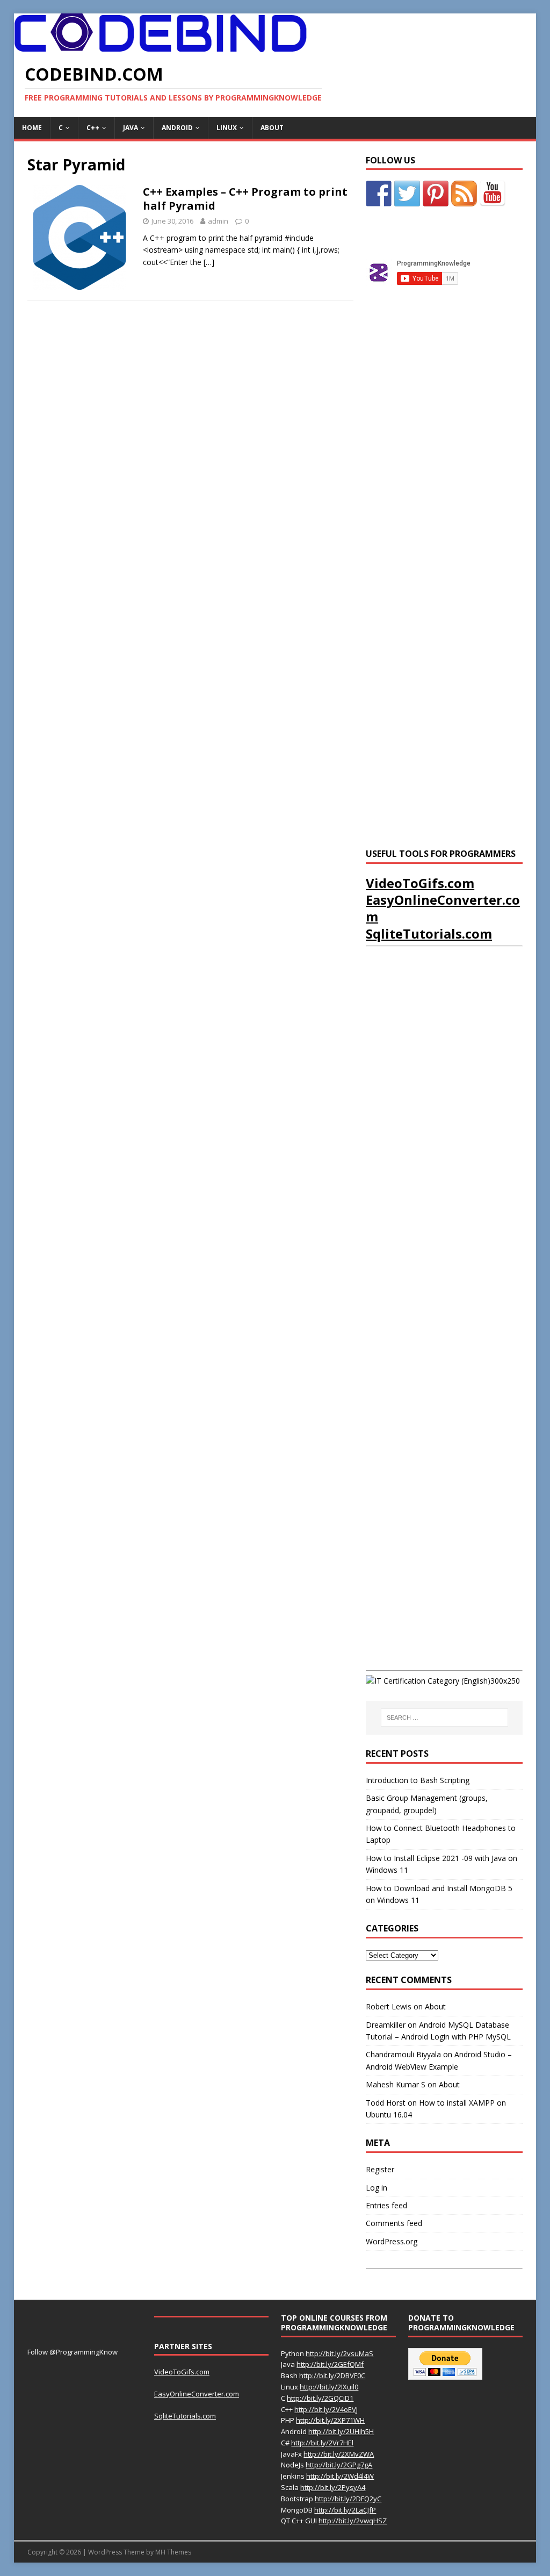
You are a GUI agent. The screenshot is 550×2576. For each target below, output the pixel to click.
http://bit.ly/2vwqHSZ (353, 2521)
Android (177, 128)
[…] (209, 262)
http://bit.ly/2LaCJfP (345, 2510)
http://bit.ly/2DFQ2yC (348, 2499)
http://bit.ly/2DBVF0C (332, 2375)
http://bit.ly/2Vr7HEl (322, 2443)
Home (32, 128)
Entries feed (386, 2205)
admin (218, 221)
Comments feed (394, 2223)
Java (131, 128)
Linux (227, 128)
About (272, 128)
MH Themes (173, 2552)
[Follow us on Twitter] (407, 194)
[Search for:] (444, 1718)
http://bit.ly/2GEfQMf (330, 2364)
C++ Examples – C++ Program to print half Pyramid (245, 199)
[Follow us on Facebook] (379, 194)
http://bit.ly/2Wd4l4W (340, 2476)
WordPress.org (392, 2241)
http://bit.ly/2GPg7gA (339, 2465)
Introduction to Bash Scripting (418, 1780)
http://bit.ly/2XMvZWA (339, 2454)
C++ (93, 128)
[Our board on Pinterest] (436, 194)
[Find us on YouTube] (493, 194)
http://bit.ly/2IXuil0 (329, 2387)
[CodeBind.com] (160, 46)
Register (380, 2169)
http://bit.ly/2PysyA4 (333, 2487)
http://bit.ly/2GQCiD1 (320, 2398)
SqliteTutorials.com (429, 933)
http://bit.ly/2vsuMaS (339, 2353)
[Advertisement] (446, 488)
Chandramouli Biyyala (403, 2054)
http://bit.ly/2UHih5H (341, 2431)
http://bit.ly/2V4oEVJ (326, 2409)
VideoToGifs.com (420, 883)
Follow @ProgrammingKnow (73, 2352)
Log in (377, 2188)
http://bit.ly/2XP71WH (330, 2420)
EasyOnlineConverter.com (443, 908)
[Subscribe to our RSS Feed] (464, 194)
